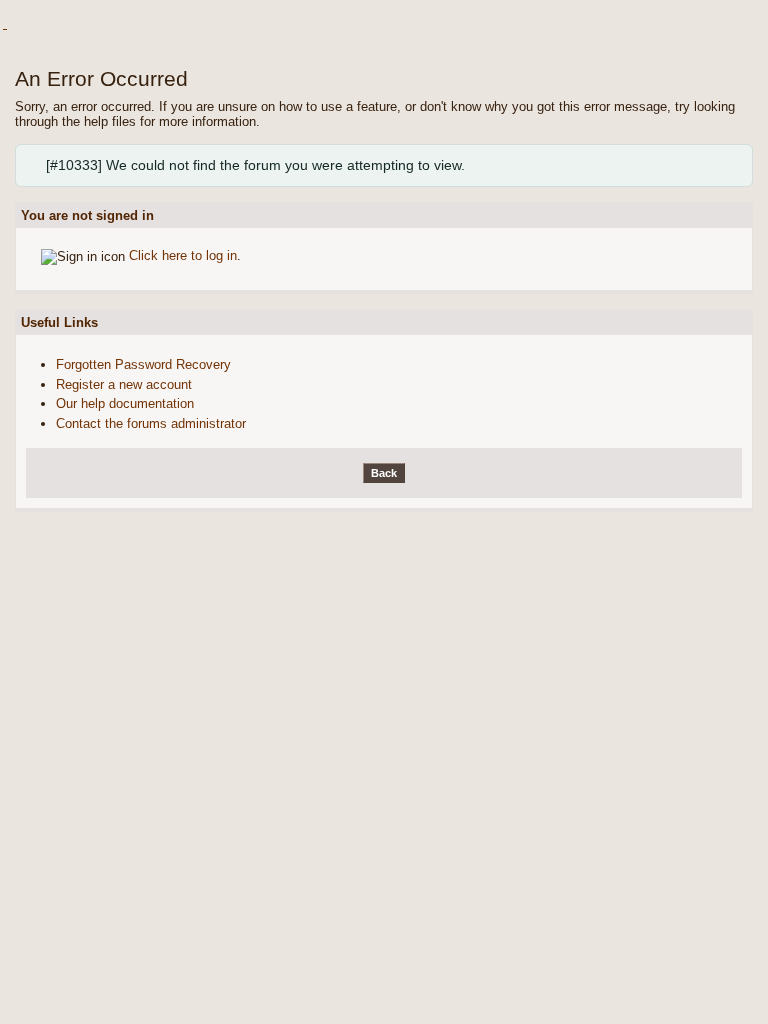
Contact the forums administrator (151, 423)
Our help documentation (125, 403)
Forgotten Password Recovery (143, 364)
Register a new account (124, 384)
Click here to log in (183, 255)
